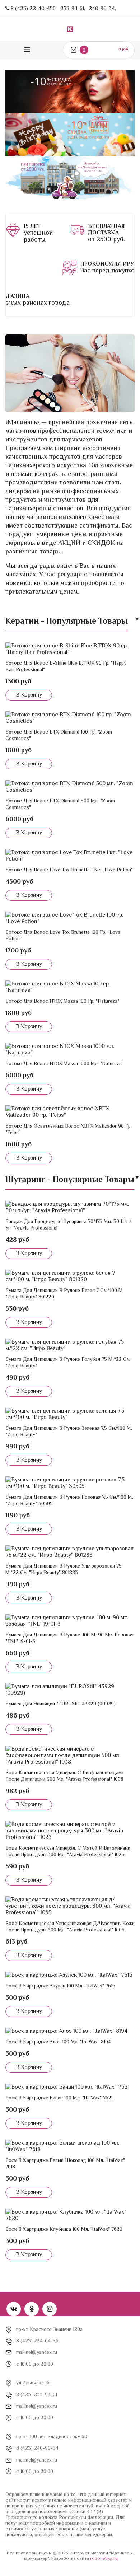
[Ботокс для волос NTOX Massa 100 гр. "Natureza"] (70, 987)
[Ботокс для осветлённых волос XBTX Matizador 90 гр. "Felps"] (70, 1112)
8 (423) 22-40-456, (34, 8)
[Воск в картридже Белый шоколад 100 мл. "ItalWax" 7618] (70, 2146)
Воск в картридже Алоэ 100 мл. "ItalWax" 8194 (58, 2042)
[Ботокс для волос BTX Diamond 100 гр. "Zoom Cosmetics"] (70, 718)
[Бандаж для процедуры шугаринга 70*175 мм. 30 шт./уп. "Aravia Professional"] (70, 1207)
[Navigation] (27, 50)
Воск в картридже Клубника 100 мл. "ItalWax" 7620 (64, 2229)
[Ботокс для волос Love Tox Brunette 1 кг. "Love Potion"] (70, 856)
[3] (71, 268)
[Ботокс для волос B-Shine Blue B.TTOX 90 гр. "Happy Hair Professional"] (70, 649)
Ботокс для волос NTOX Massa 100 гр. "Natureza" (62, 1001)
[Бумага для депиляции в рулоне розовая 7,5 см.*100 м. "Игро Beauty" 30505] (70, 1483)
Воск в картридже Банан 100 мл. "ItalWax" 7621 (59, 2098)
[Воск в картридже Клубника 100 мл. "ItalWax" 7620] (70, 2215)
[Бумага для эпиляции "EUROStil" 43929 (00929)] (70, 1690)
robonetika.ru (104, 2558)
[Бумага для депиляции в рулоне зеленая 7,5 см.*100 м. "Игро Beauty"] (70, 1414)
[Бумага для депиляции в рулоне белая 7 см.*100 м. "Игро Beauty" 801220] (70, 1276)
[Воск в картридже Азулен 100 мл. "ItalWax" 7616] (70, 1975)
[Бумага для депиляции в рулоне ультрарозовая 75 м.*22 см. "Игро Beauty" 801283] (70, 1552)
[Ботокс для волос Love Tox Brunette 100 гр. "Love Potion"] (70, 918)
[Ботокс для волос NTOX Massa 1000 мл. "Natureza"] (70, 1049)
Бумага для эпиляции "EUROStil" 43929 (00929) (60, 1704)
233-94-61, (73, 8)
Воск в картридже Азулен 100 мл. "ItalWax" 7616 (60, 1986)
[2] (79, 233)
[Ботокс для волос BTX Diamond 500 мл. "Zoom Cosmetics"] (70, 787)
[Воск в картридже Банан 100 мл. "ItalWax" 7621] (70, 2087)
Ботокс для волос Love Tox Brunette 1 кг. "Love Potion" (69, 870)
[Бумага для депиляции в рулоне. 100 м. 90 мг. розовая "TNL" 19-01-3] (70, 1621)
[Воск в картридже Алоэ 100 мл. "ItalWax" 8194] (70, 2031)
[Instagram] (50, 2309)
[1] (15, 233)
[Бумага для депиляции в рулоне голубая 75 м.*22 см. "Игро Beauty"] (70, 1345)
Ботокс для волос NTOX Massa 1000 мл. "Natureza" (64, 1063)
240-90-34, (102, 8)
